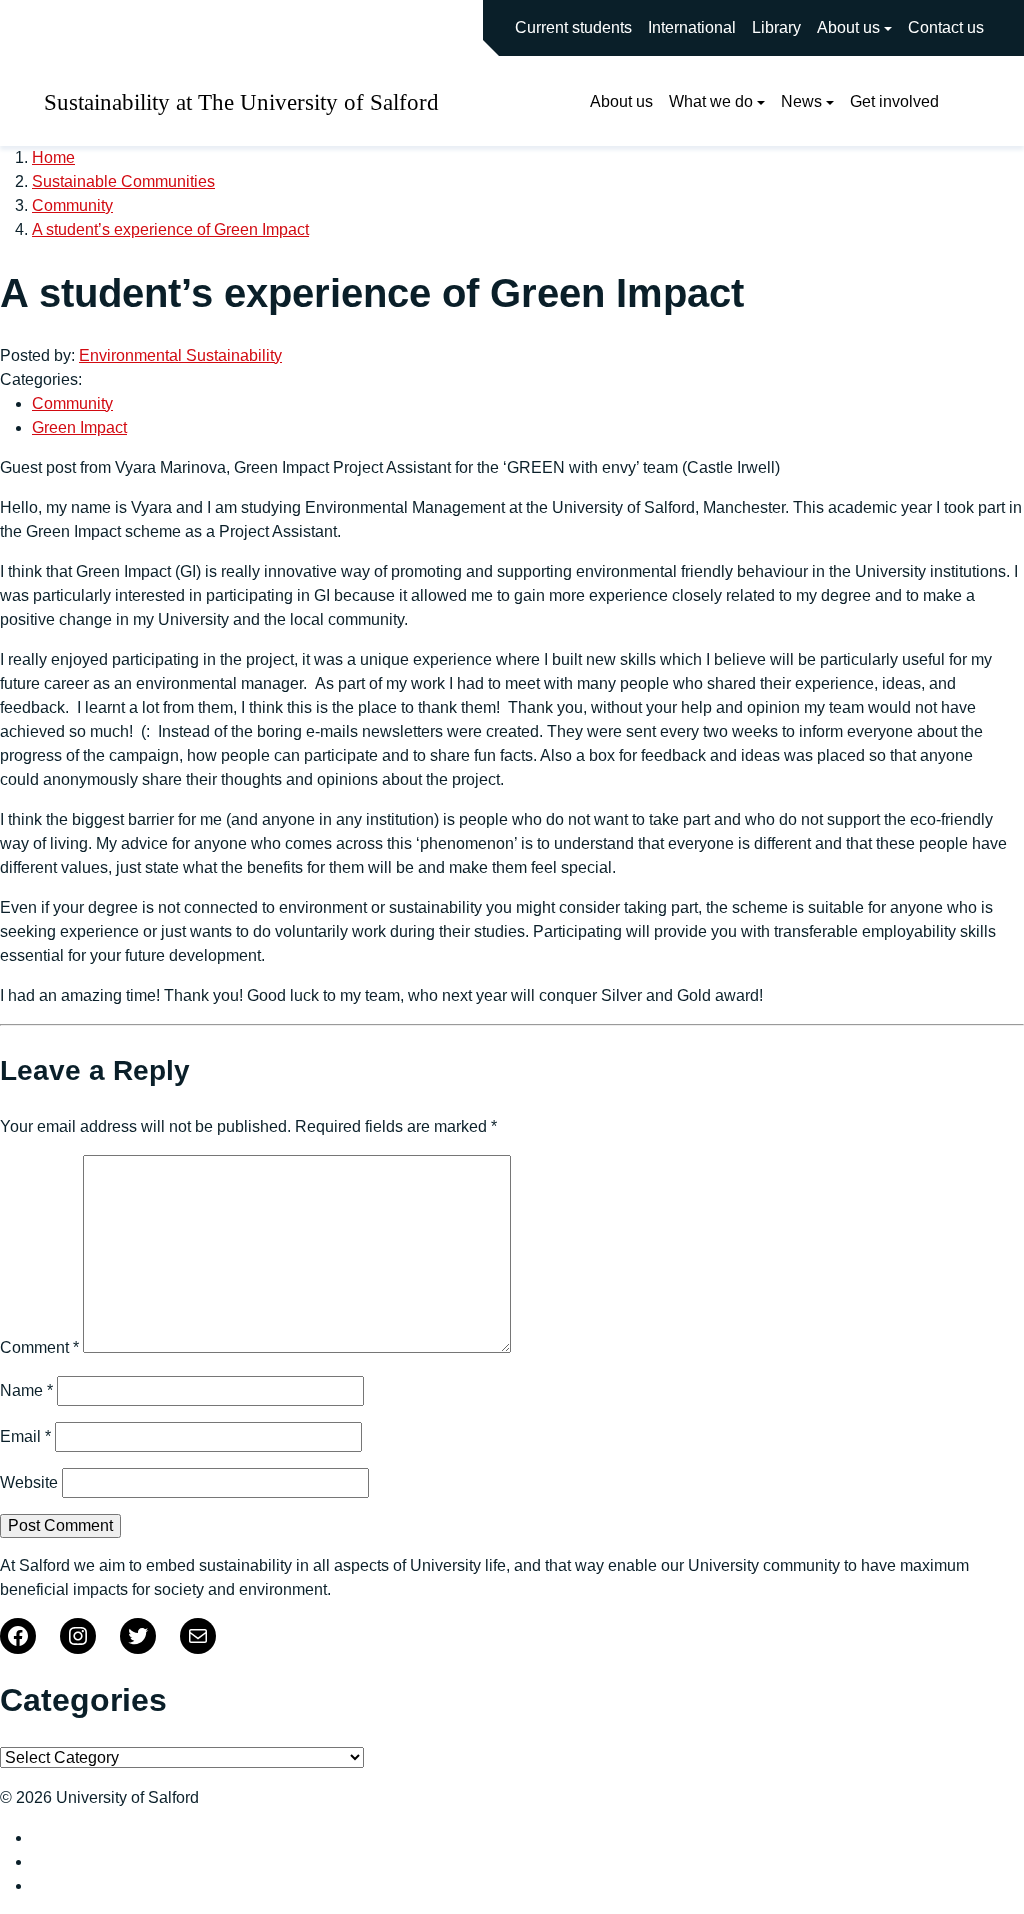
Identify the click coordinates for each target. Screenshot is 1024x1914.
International (692, 27)
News (801, 101)
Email (25, 1436)
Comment (39, 1347)
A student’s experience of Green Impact (170, 229)
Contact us (946, 27)
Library (776, 27)
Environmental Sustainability (180, 355)
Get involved (894, 101)
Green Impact (79, 427)
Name (26, 1390)
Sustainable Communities (123, 181)
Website (29, 1482)
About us (848, 27)
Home (53, 157)
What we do (711, 101)
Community (72, 205)
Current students (573, 27)
